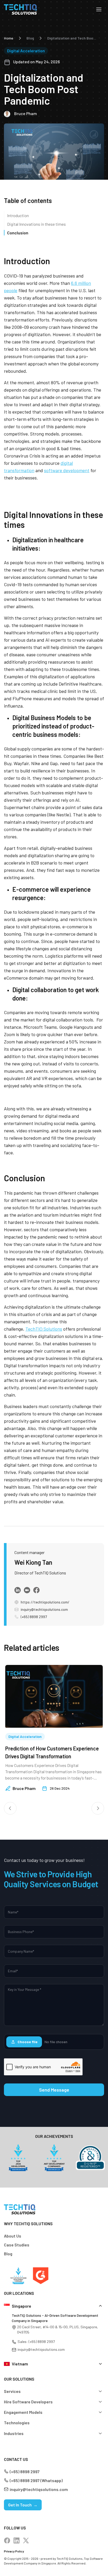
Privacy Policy (14, 2551)
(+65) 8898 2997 (34, 1617)
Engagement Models (23, 2412)
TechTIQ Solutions (44, 1329)
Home (9, 38)
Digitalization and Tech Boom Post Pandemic (73, 38)
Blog (30, 38)
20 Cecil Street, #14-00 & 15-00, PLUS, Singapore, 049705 (58, 2329)
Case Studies (17, 2245)
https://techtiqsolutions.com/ (45, 1602)
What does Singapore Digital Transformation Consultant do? (41, 1752)
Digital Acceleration (26, 51)
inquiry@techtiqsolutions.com (44, 1609)
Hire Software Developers (28, 2402)
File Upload (42, 2042)
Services (12, 2391)
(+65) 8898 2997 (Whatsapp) (36, 2480)
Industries (14, 2433)
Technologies (17, 2423)
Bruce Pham (24, 1788)
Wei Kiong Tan (33, 1562)
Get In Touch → (23, 2505)
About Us (13, 2236)
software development (67, 470)
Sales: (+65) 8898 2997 (36, 2341)
